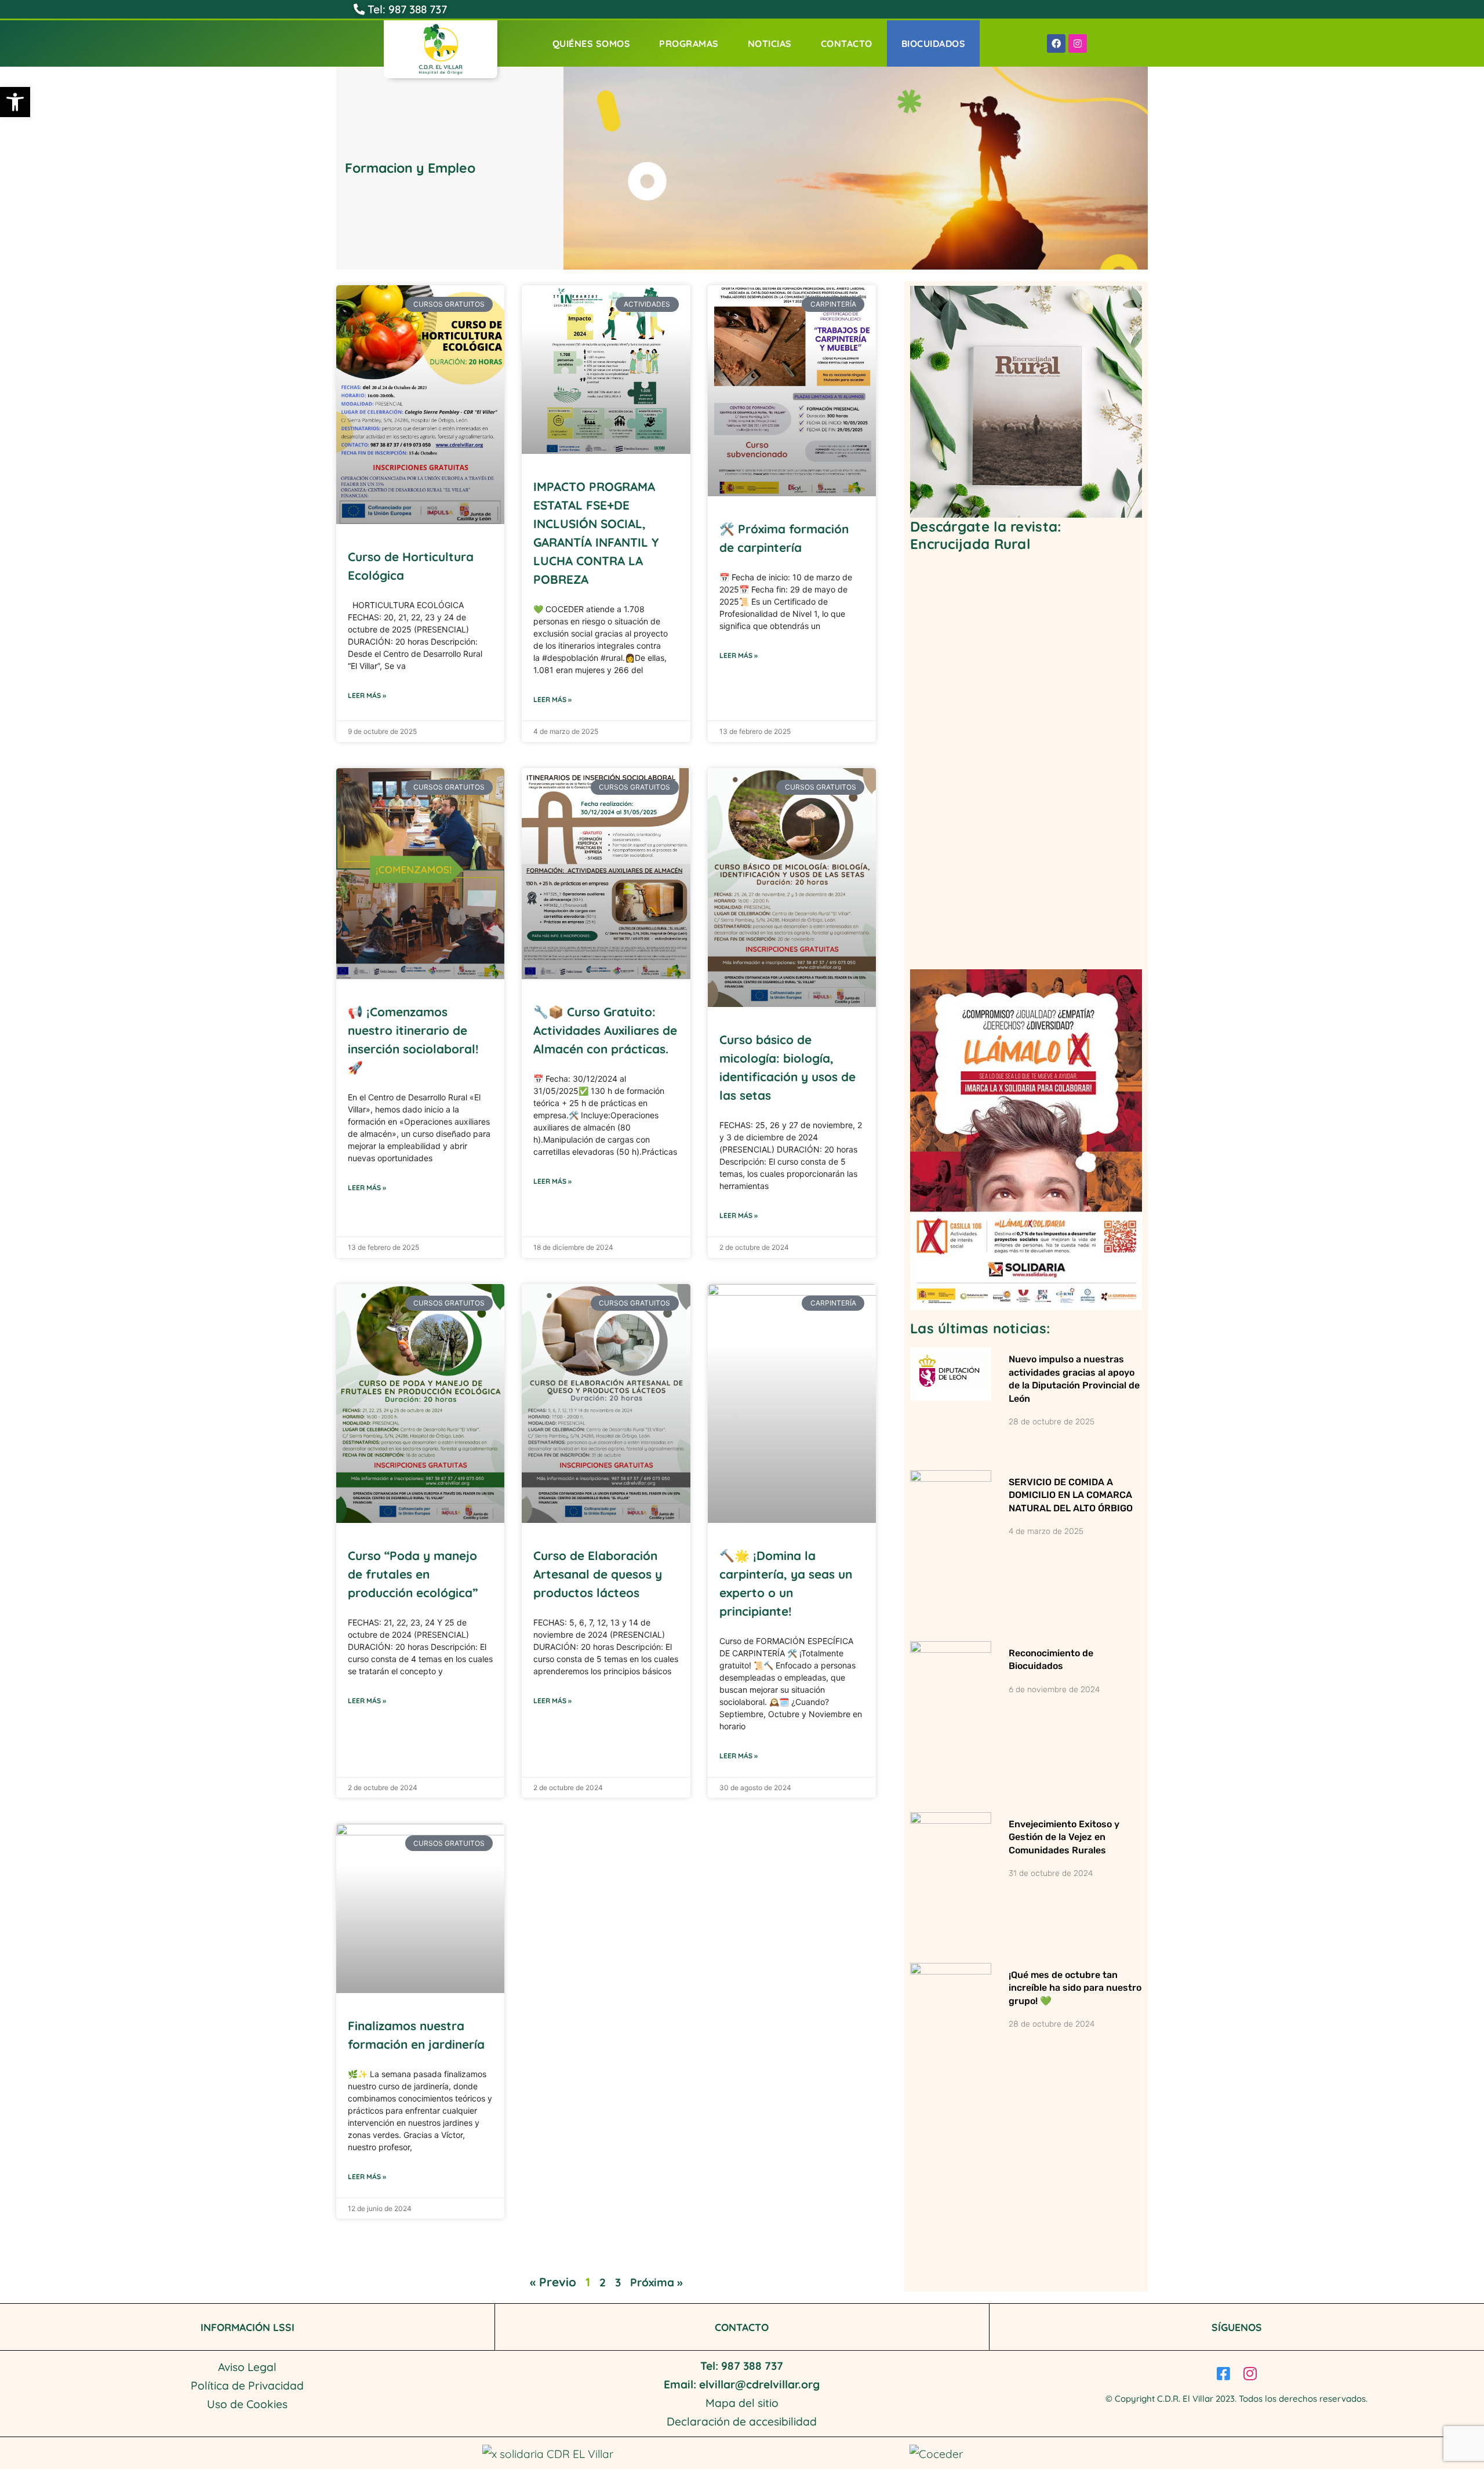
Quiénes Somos (592, 43)
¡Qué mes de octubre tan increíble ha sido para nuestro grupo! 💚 (1075, 1988)
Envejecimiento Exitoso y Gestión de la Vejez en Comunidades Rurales (1064, 1837)
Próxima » (656, 2282)
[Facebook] (1056, 43)
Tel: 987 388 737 (406, 9)
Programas (689, 43)
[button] (15, 102)
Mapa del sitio (742, 2403)
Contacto (847, 43)
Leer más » (367, 695)
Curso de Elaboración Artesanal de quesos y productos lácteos (598, 1574)
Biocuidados (934, 43)
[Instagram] (1078, 43)
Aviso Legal (247, 2367)
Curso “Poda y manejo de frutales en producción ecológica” (413, 1574)
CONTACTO (742, 2327)
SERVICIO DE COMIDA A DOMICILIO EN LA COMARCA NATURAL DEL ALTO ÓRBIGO (1071, 1495)
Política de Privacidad (247, 2386)
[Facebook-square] (1223, 2373)
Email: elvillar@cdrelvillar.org (742, 2384)
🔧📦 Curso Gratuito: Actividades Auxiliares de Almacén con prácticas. (605, 1030)
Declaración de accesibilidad (742, 2421)
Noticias (770, 43)
